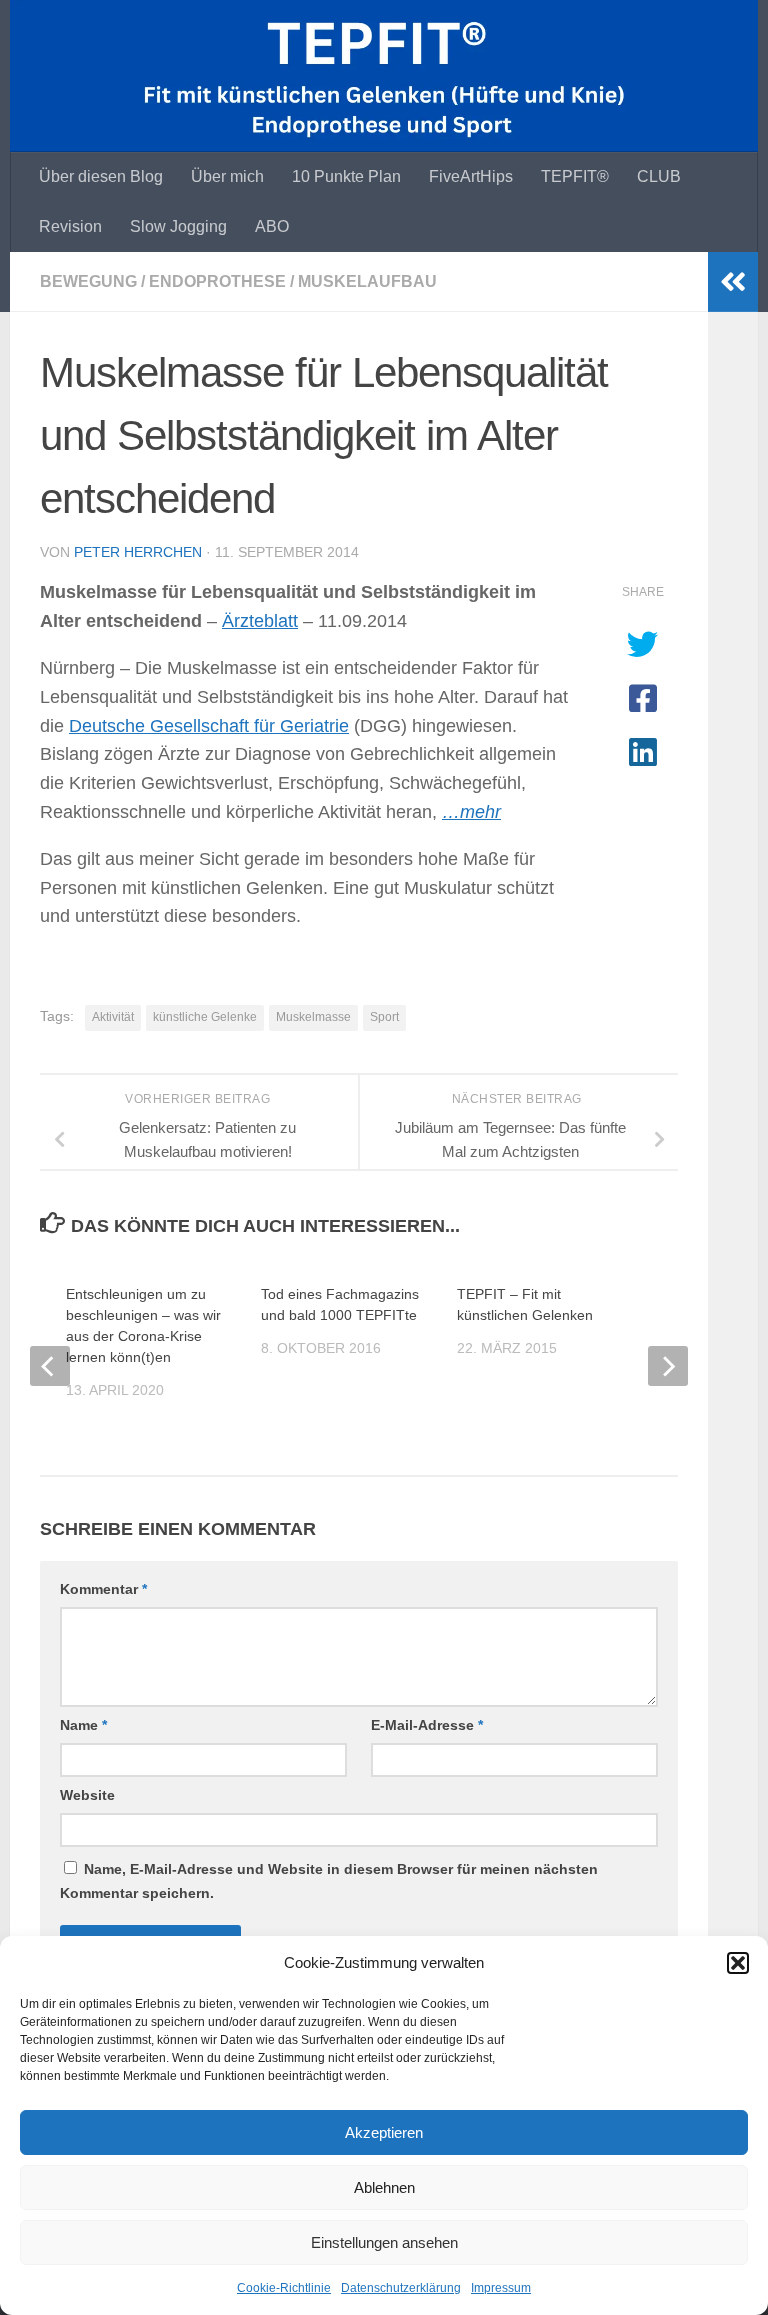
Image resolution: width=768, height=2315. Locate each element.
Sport (384, 1017)
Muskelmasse (313, 1017)
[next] (668, 1366)
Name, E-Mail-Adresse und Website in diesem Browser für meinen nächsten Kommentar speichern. (329, 1881)
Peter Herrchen (138, 552)
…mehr (471, 812)
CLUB (659, 176)
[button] (738, 1963)
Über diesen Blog (101, 176)
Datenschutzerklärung (401, 2288)
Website (87, 1795)
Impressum (501, 2288)
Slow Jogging (178, 226)
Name (83, 1725)
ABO (272, 226)
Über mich (227, 176)
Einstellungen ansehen (384, 2242)
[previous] (50, 1366)
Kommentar (103, 1589)
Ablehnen (384, 2187)
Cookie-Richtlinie (284, 2288)
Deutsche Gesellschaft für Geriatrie (209, 726)
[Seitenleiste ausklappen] (733, 282)
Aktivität (113, 1017)
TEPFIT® (575, 176)
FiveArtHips (471, 176)
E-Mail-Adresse (427, 1725)
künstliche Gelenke (205, 1017)
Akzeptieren (384, 2132)
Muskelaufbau (367, 281)
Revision (70, 226)
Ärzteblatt (260, 621)
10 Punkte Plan (346, 176)
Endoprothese (217, 281)
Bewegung (88, 281)
